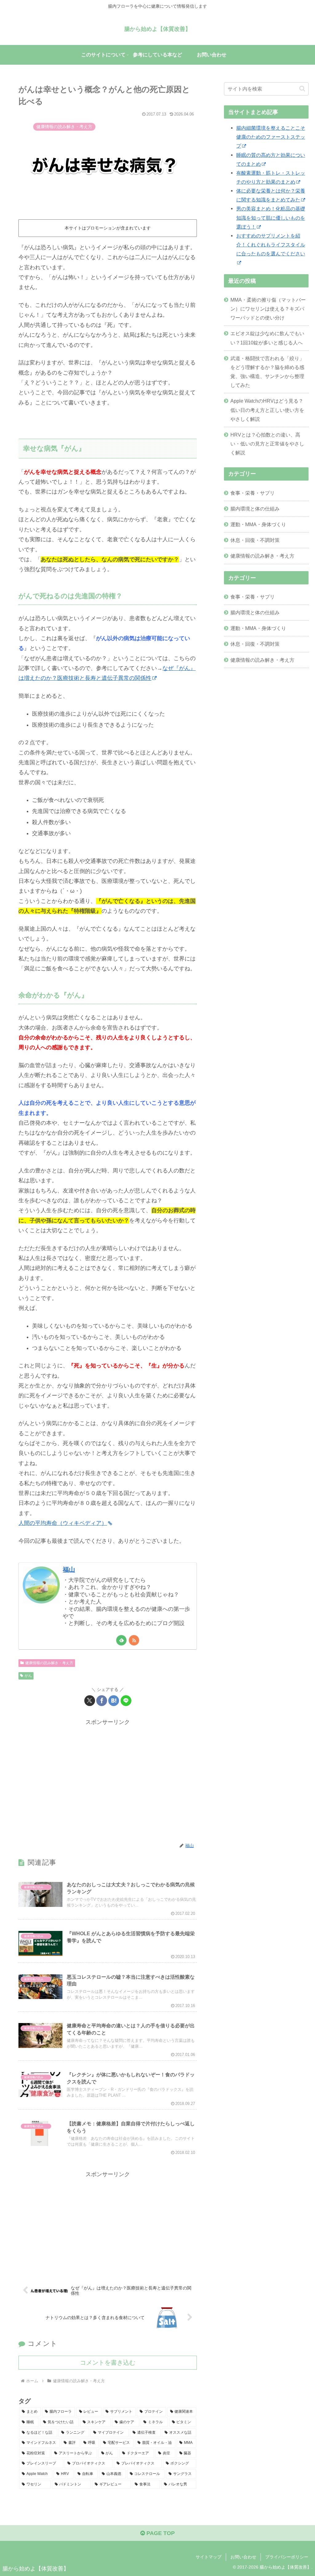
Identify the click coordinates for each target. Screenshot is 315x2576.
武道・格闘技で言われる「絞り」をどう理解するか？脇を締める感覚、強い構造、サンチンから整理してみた (267, 372)
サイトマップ (209, 2557)
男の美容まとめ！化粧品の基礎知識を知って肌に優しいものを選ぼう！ (271, 217)
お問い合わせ (243, 2557)
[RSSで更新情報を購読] (134, 1640)
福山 (69, 1570)
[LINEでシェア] (126, 1701)
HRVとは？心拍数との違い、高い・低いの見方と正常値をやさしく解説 (267, 444)
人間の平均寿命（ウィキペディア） (63, 1523)
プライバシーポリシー (287, 2557)
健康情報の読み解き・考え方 (49, 1663)
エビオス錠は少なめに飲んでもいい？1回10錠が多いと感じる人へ (267, 338)
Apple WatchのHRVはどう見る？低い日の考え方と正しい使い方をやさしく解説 (267, 410)
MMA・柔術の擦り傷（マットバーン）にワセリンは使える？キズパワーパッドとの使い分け (268, 309)
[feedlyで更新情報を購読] (121, 1640)
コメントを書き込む (108, 2363)
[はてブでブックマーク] (114, 1701)
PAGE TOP (160, 2533)
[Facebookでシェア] (102, 1701)
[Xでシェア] (90, 1701)
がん (28, 1676)
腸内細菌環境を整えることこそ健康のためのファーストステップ (271, 137)
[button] (302, 89)
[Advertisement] (108, 1781)
